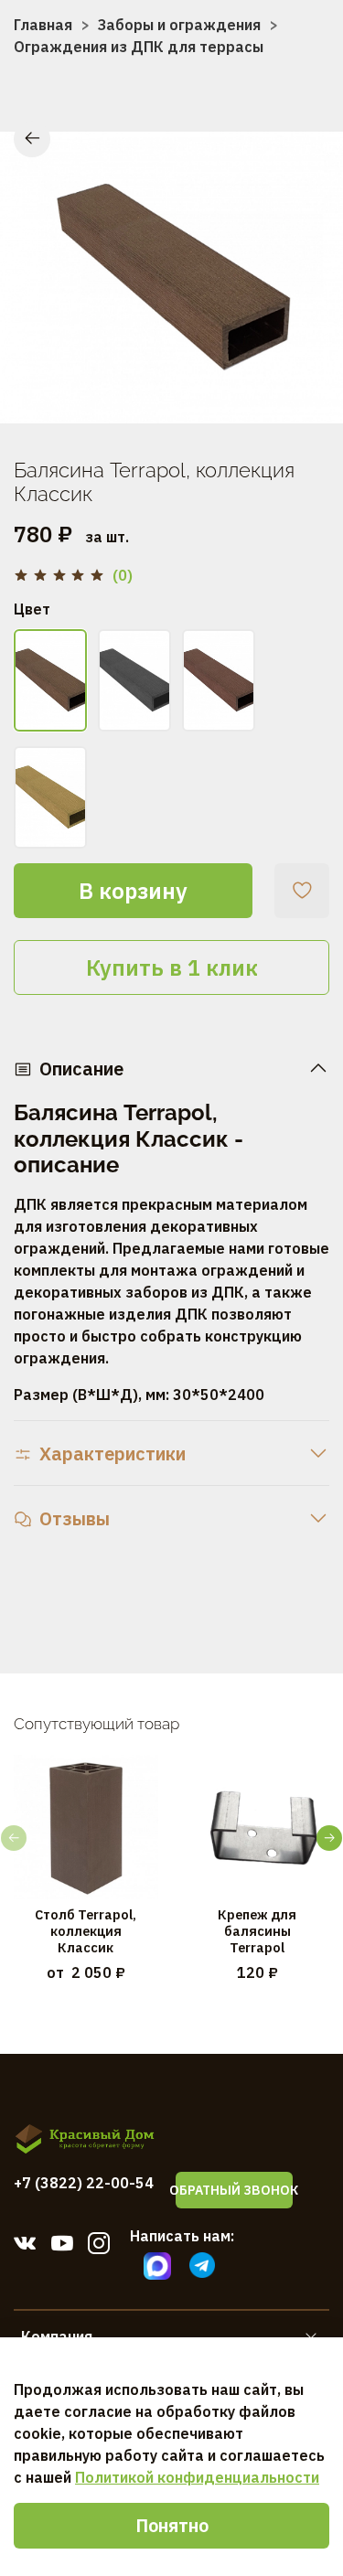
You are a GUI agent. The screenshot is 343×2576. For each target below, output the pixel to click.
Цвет (32, 609)
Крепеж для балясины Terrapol (257, 1930)
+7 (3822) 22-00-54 (84, 2183)
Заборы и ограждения (179, 25)
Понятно (172, 2525)
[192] (50, 797)
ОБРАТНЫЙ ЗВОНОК (234, 2190)
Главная (43, 25)
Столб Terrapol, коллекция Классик (86, 1930)
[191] (219, 680)
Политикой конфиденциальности (197, 2477)
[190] (134, 680)
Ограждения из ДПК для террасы (139, 47)
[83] (50, 680)
